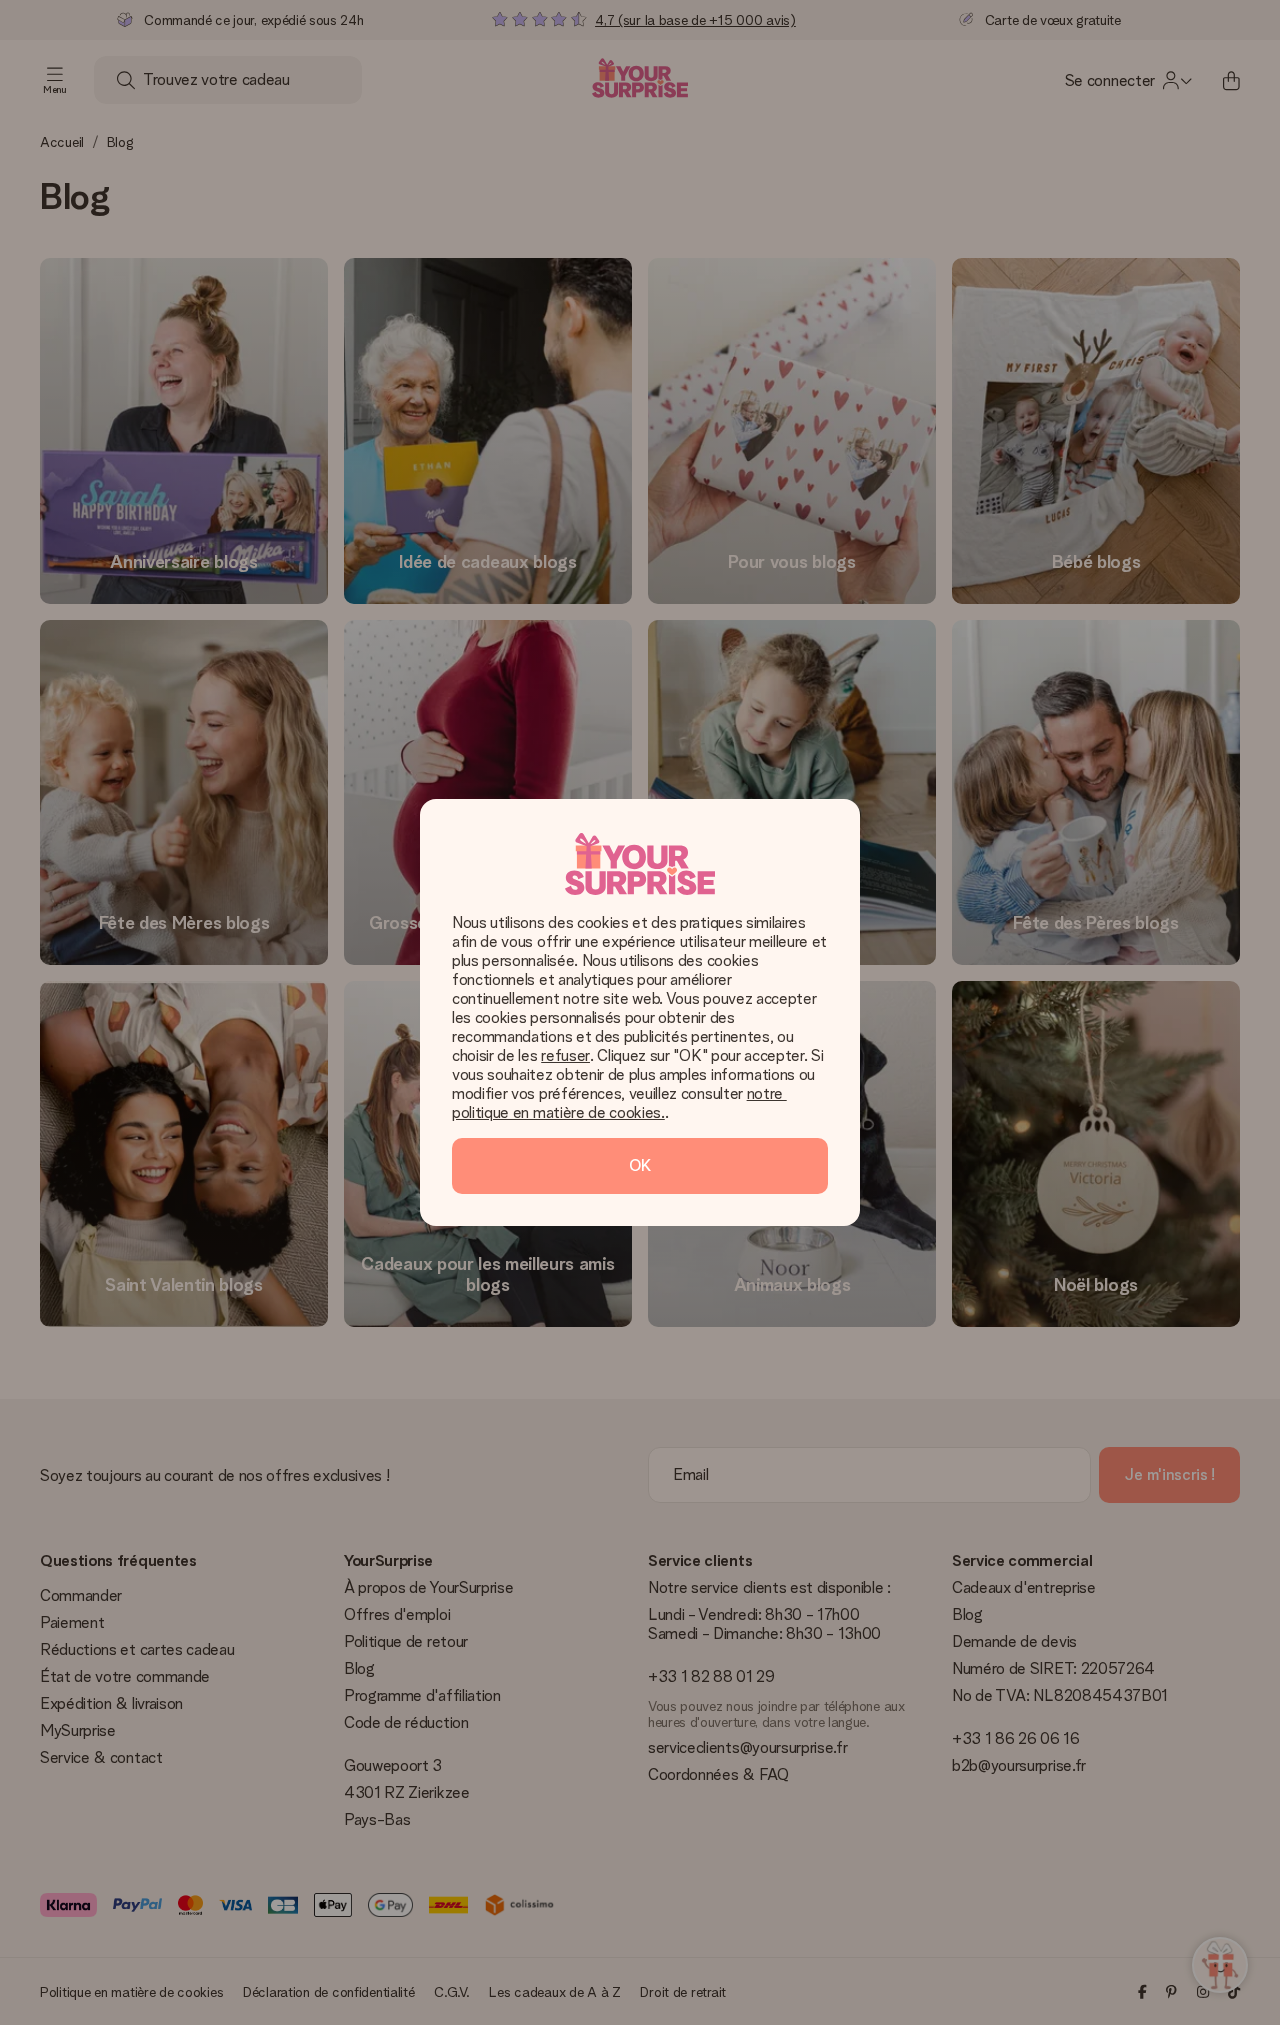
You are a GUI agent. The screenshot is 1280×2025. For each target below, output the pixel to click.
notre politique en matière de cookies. (619, 1103)
